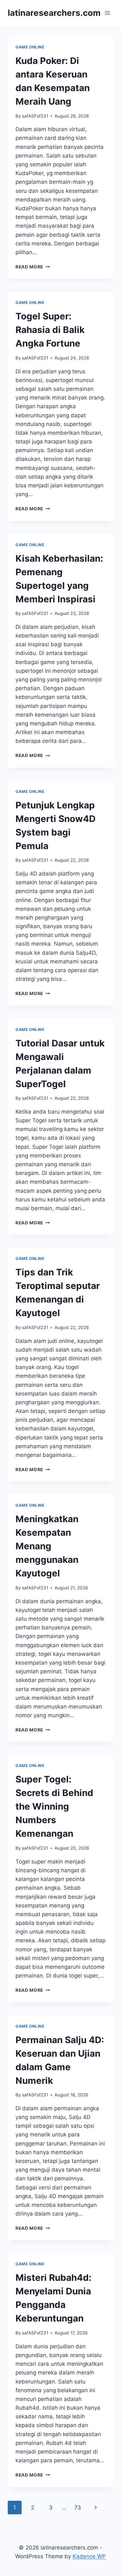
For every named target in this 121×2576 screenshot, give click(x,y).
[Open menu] (107, 13)
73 (78, 2508)
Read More (33, 267)
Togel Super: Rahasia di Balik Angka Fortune (50, 330)
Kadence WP (89, 2556)
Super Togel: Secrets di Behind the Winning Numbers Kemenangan (54, 1806)
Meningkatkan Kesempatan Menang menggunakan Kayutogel (47, 1546)
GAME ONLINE (30, 47)
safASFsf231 (35, 116)
